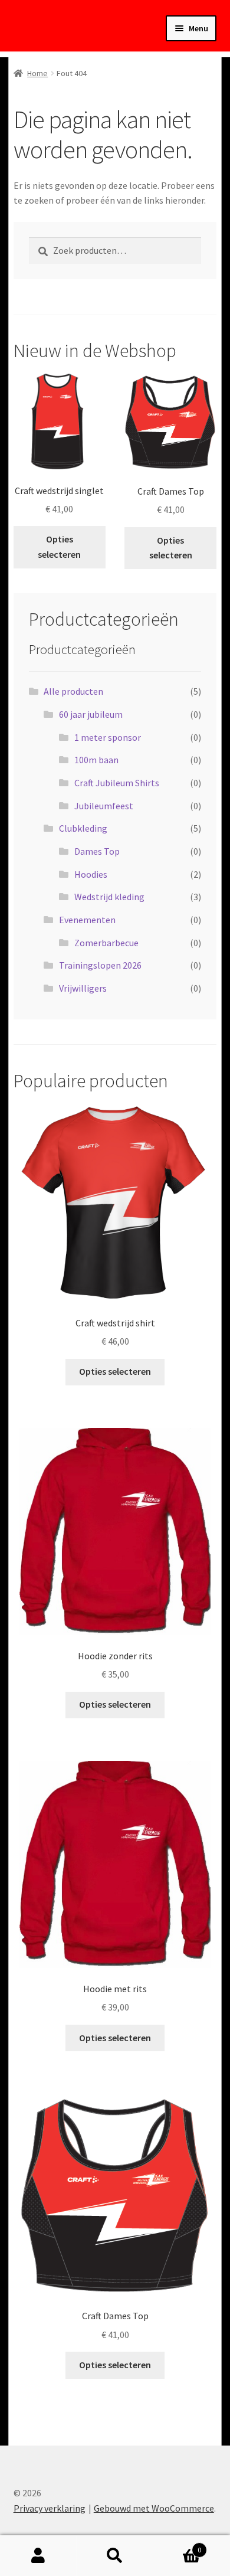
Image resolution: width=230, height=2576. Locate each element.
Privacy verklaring (50, 2508)
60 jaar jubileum (91, 714)
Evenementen (87, 920)
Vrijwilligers (83, 988)
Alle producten (73, 691)
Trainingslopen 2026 (100, 965)
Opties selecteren (59, 547)
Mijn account (38, 2556)
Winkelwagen (177, 2546)
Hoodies (91, 874)
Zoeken (115, 2556)
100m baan (96, 760)
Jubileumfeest (104, 806)
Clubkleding (83, 828)
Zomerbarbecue (106, 943)
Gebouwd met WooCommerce (154, 2508)
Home (37, 73)
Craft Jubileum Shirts (117, 783)
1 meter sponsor (108, 737)
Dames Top (97, 851)
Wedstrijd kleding (109, 897)
